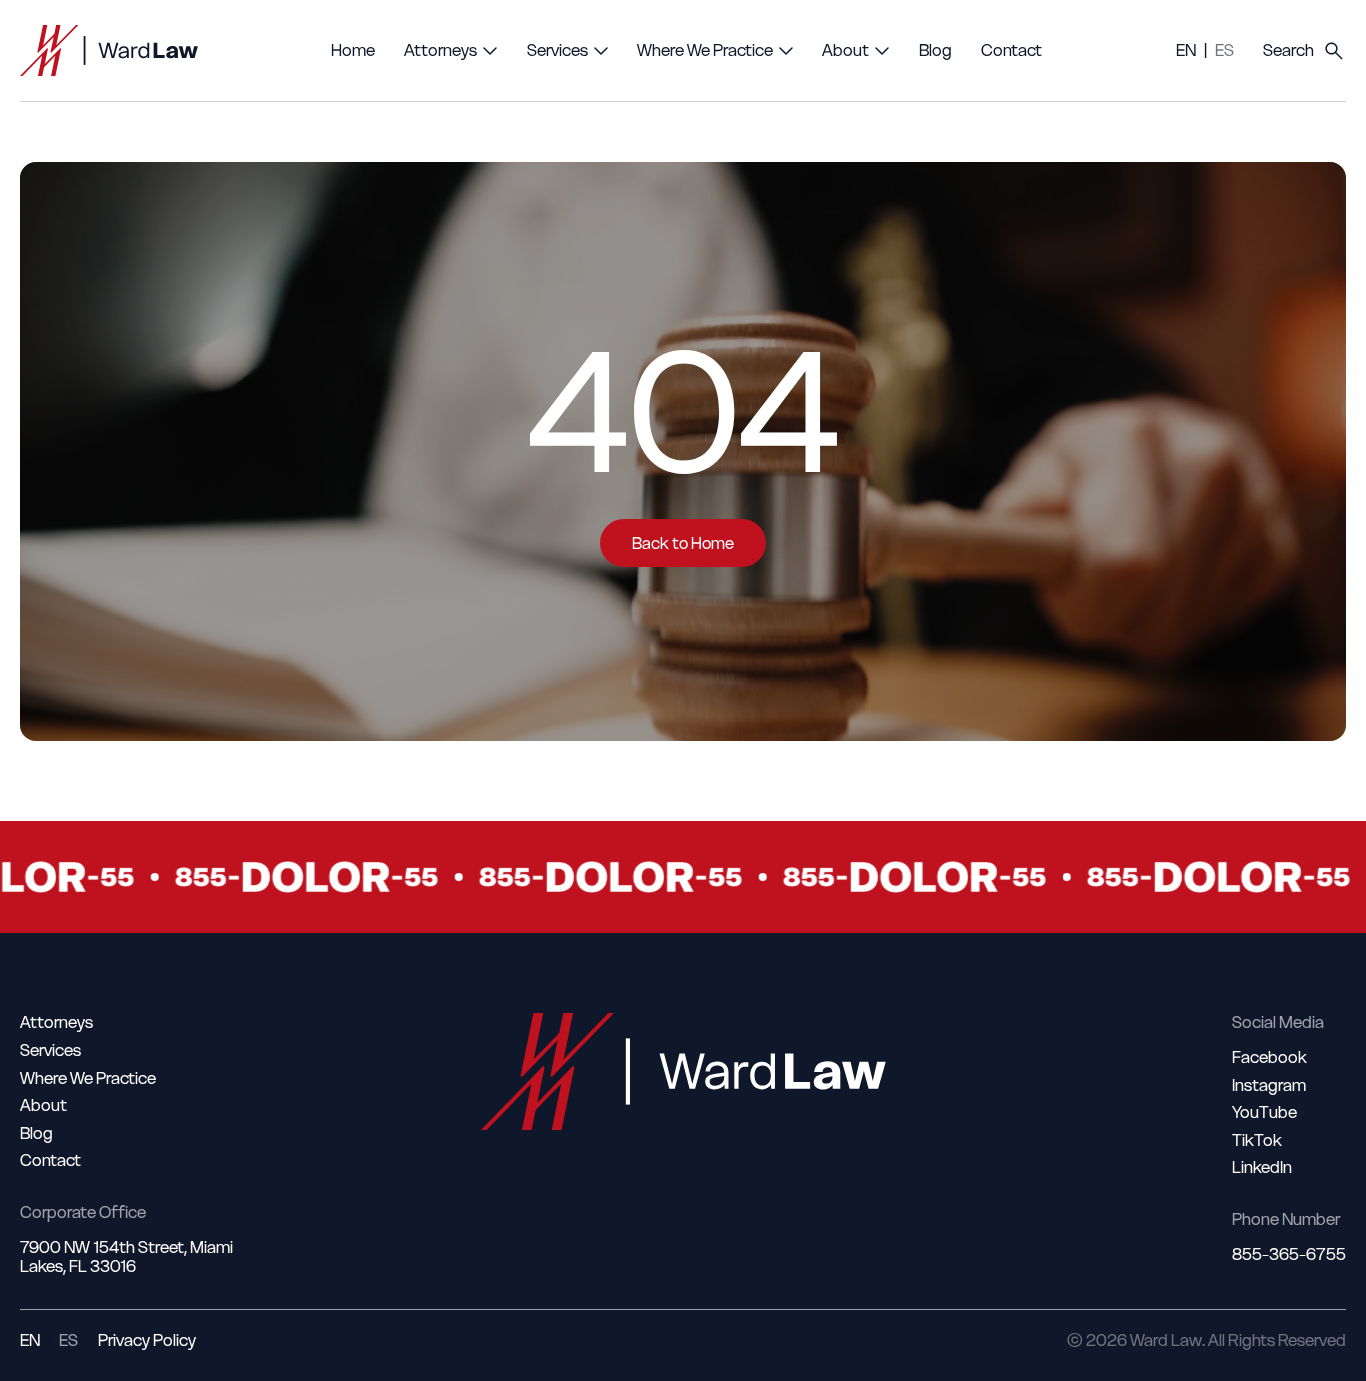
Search (1288, 50)
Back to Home (683, 543)
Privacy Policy (147, 1340)
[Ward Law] (109, 50)
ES (1224, 50)
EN (1186, 50)
